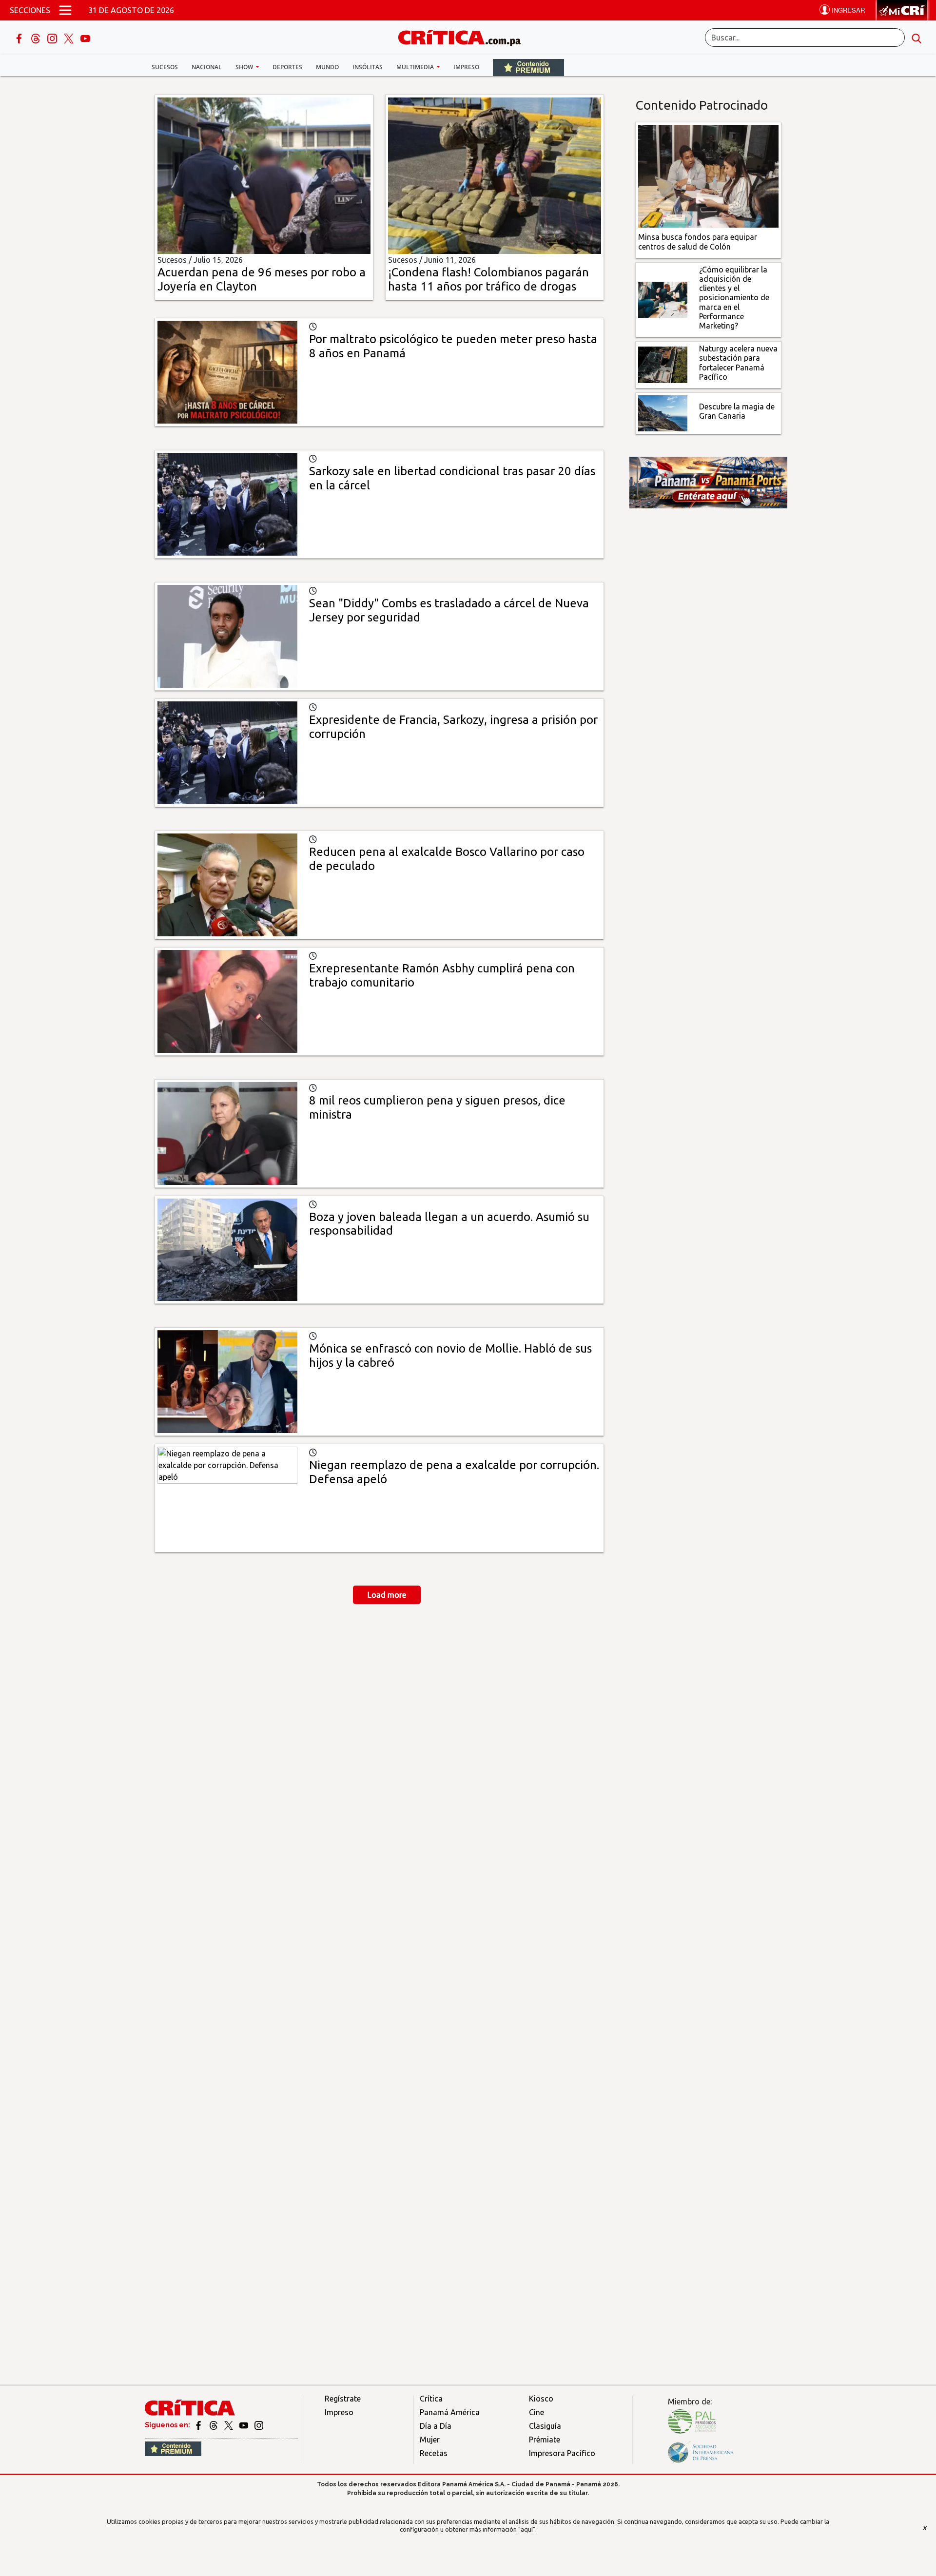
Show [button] (245, 67)
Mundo (327, 67)
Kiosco (541, 2399)
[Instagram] (53, 38)
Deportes (287, 67)
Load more (387, 1595)
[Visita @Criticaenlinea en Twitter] (214, 2425)
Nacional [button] (207, 67)
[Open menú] (65, 10)
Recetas (434, 2453)
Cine (536, 2412)
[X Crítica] (70, 38)
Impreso (466, 67)
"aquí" (527, 2529)
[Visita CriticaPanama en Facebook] (199, 2425)
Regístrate (343, 2399)
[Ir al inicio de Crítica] (464, 36)
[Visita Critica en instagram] (259, 2425)
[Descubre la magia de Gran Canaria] (663, 412)
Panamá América (450, 2412)
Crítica (431, 2399)
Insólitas (368, 67)
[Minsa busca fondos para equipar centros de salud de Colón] (709, 175)
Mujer (430, 2440)
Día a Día (436, 2426)
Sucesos (165, 67)
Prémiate (545, 2440)
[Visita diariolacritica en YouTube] (244, 2425)
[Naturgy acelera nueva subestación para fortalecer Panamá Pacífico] (663, 364)
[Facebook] (20, 38)
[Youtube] (85, 38)
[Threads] (37, 38)
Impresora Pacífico (562, 2453)
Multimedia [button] (416, 67)
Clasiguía (545, 2426)
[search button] (916, 38)
